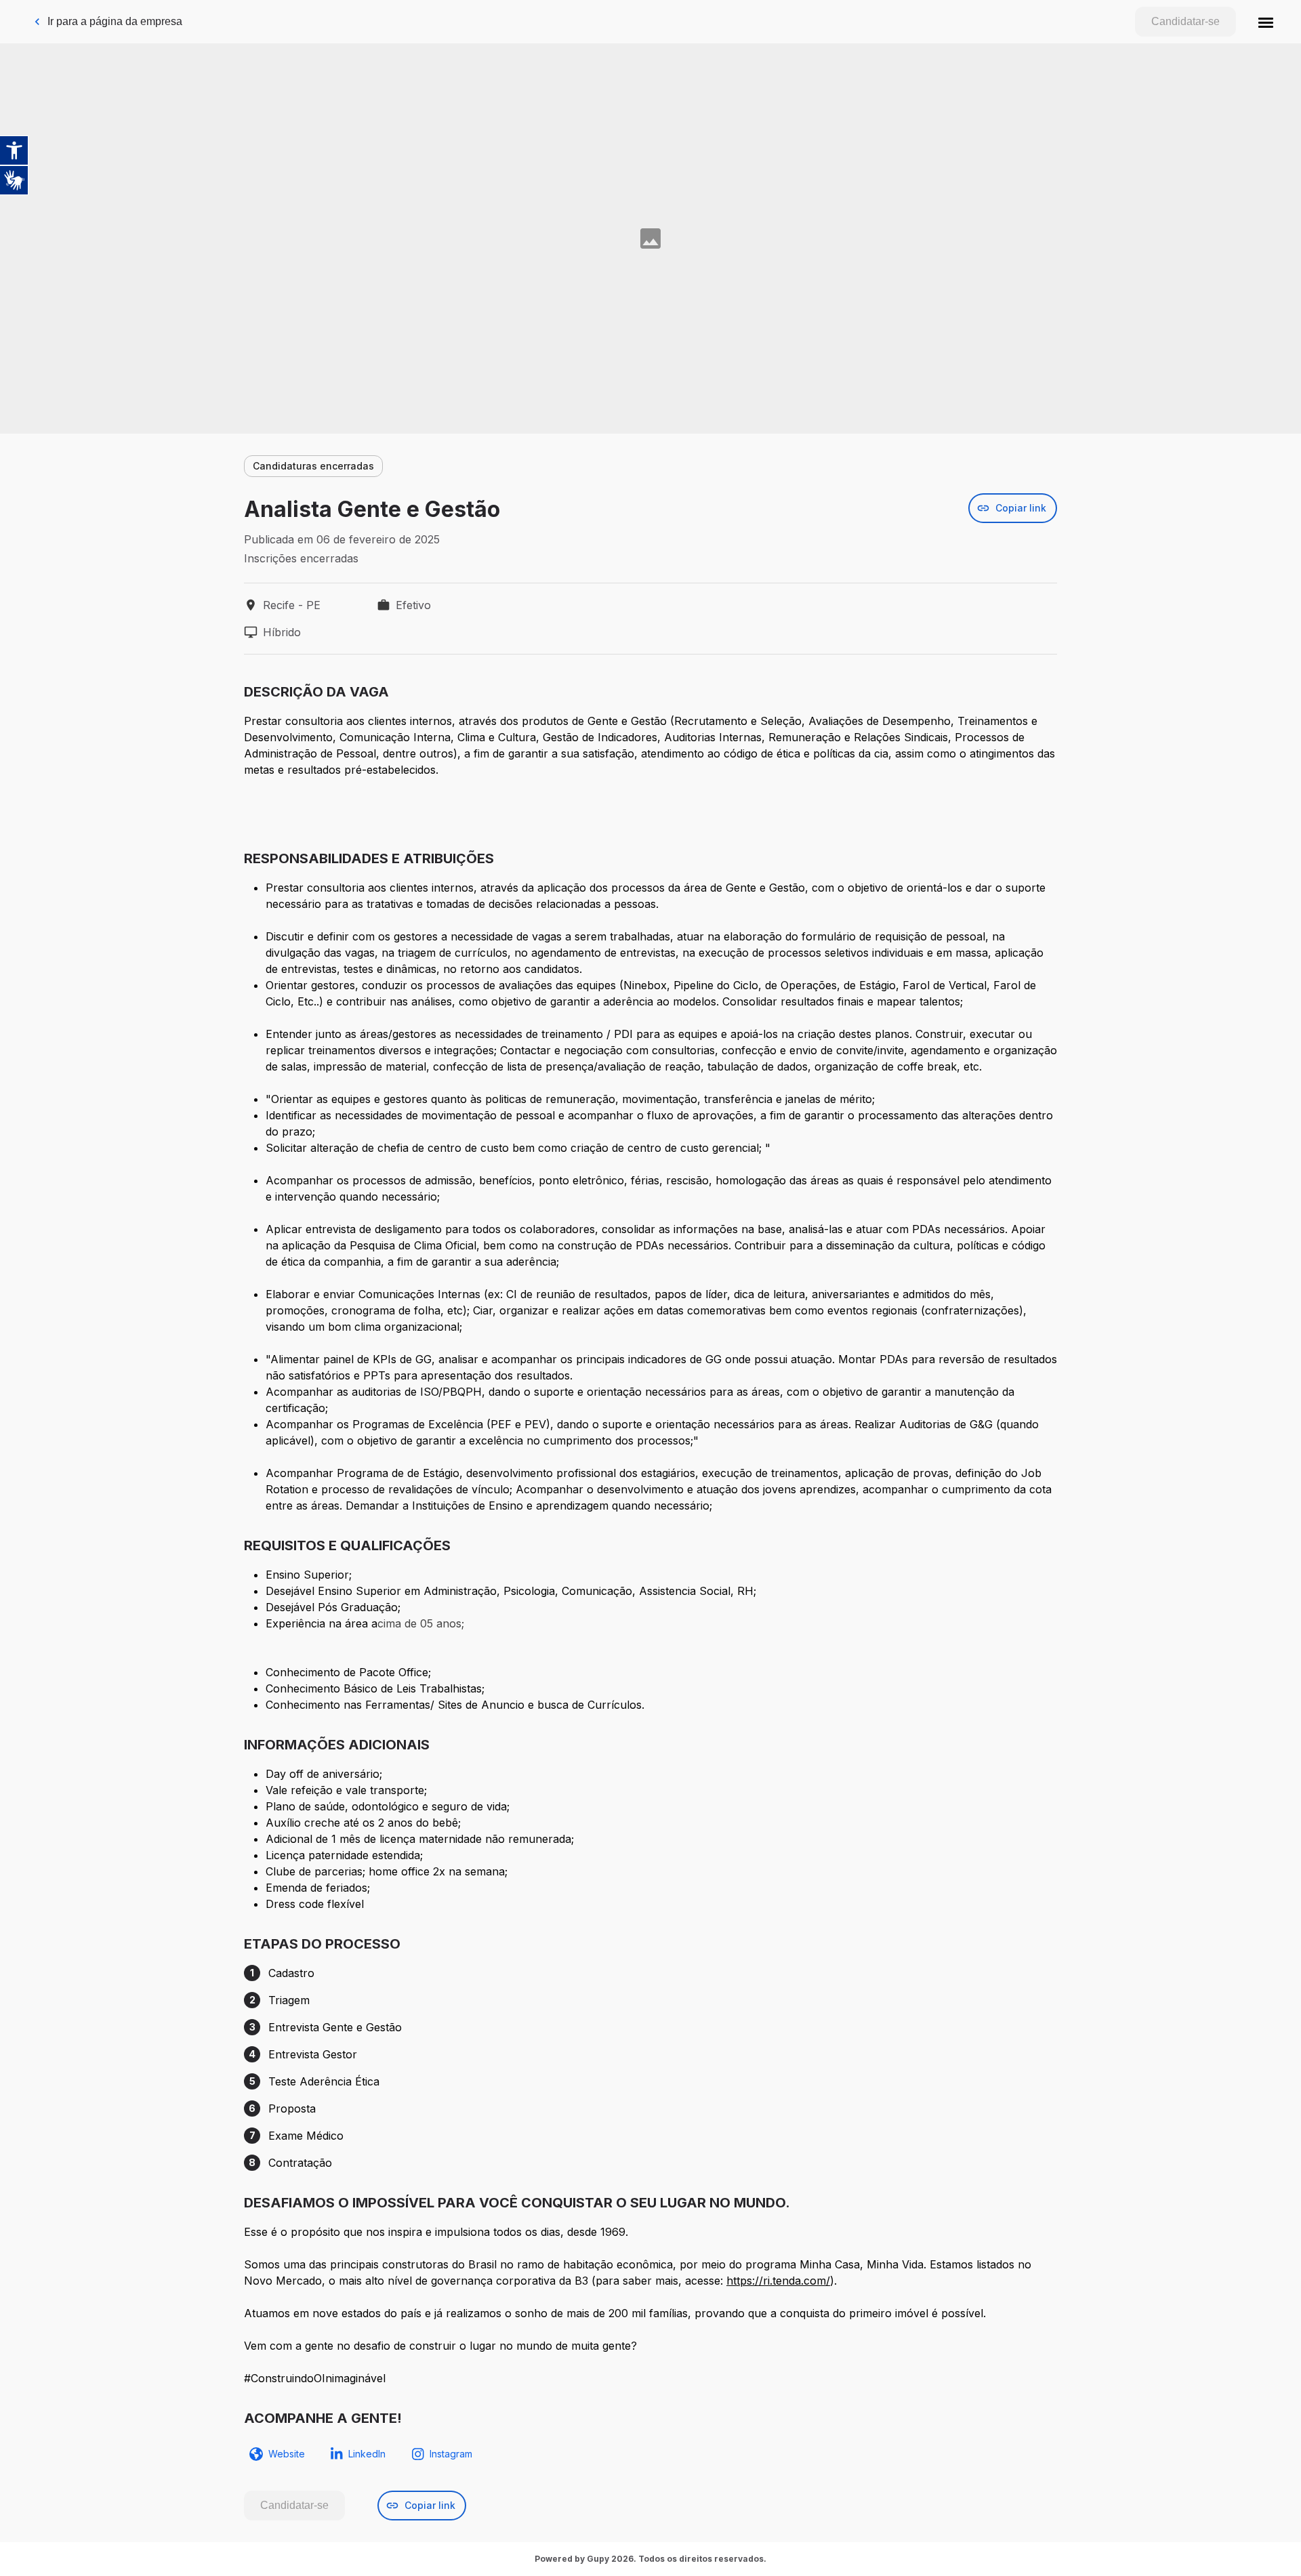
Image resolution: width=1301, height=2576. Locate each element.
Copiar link (1021, 508)
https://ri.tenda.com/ (778, 2281)
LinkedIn (367, 2454)
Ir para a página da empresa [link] (115, 21)
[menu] (1266, 22)
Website (287, 2454)
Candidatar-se (1185, 21)
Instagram (451, 2454)
